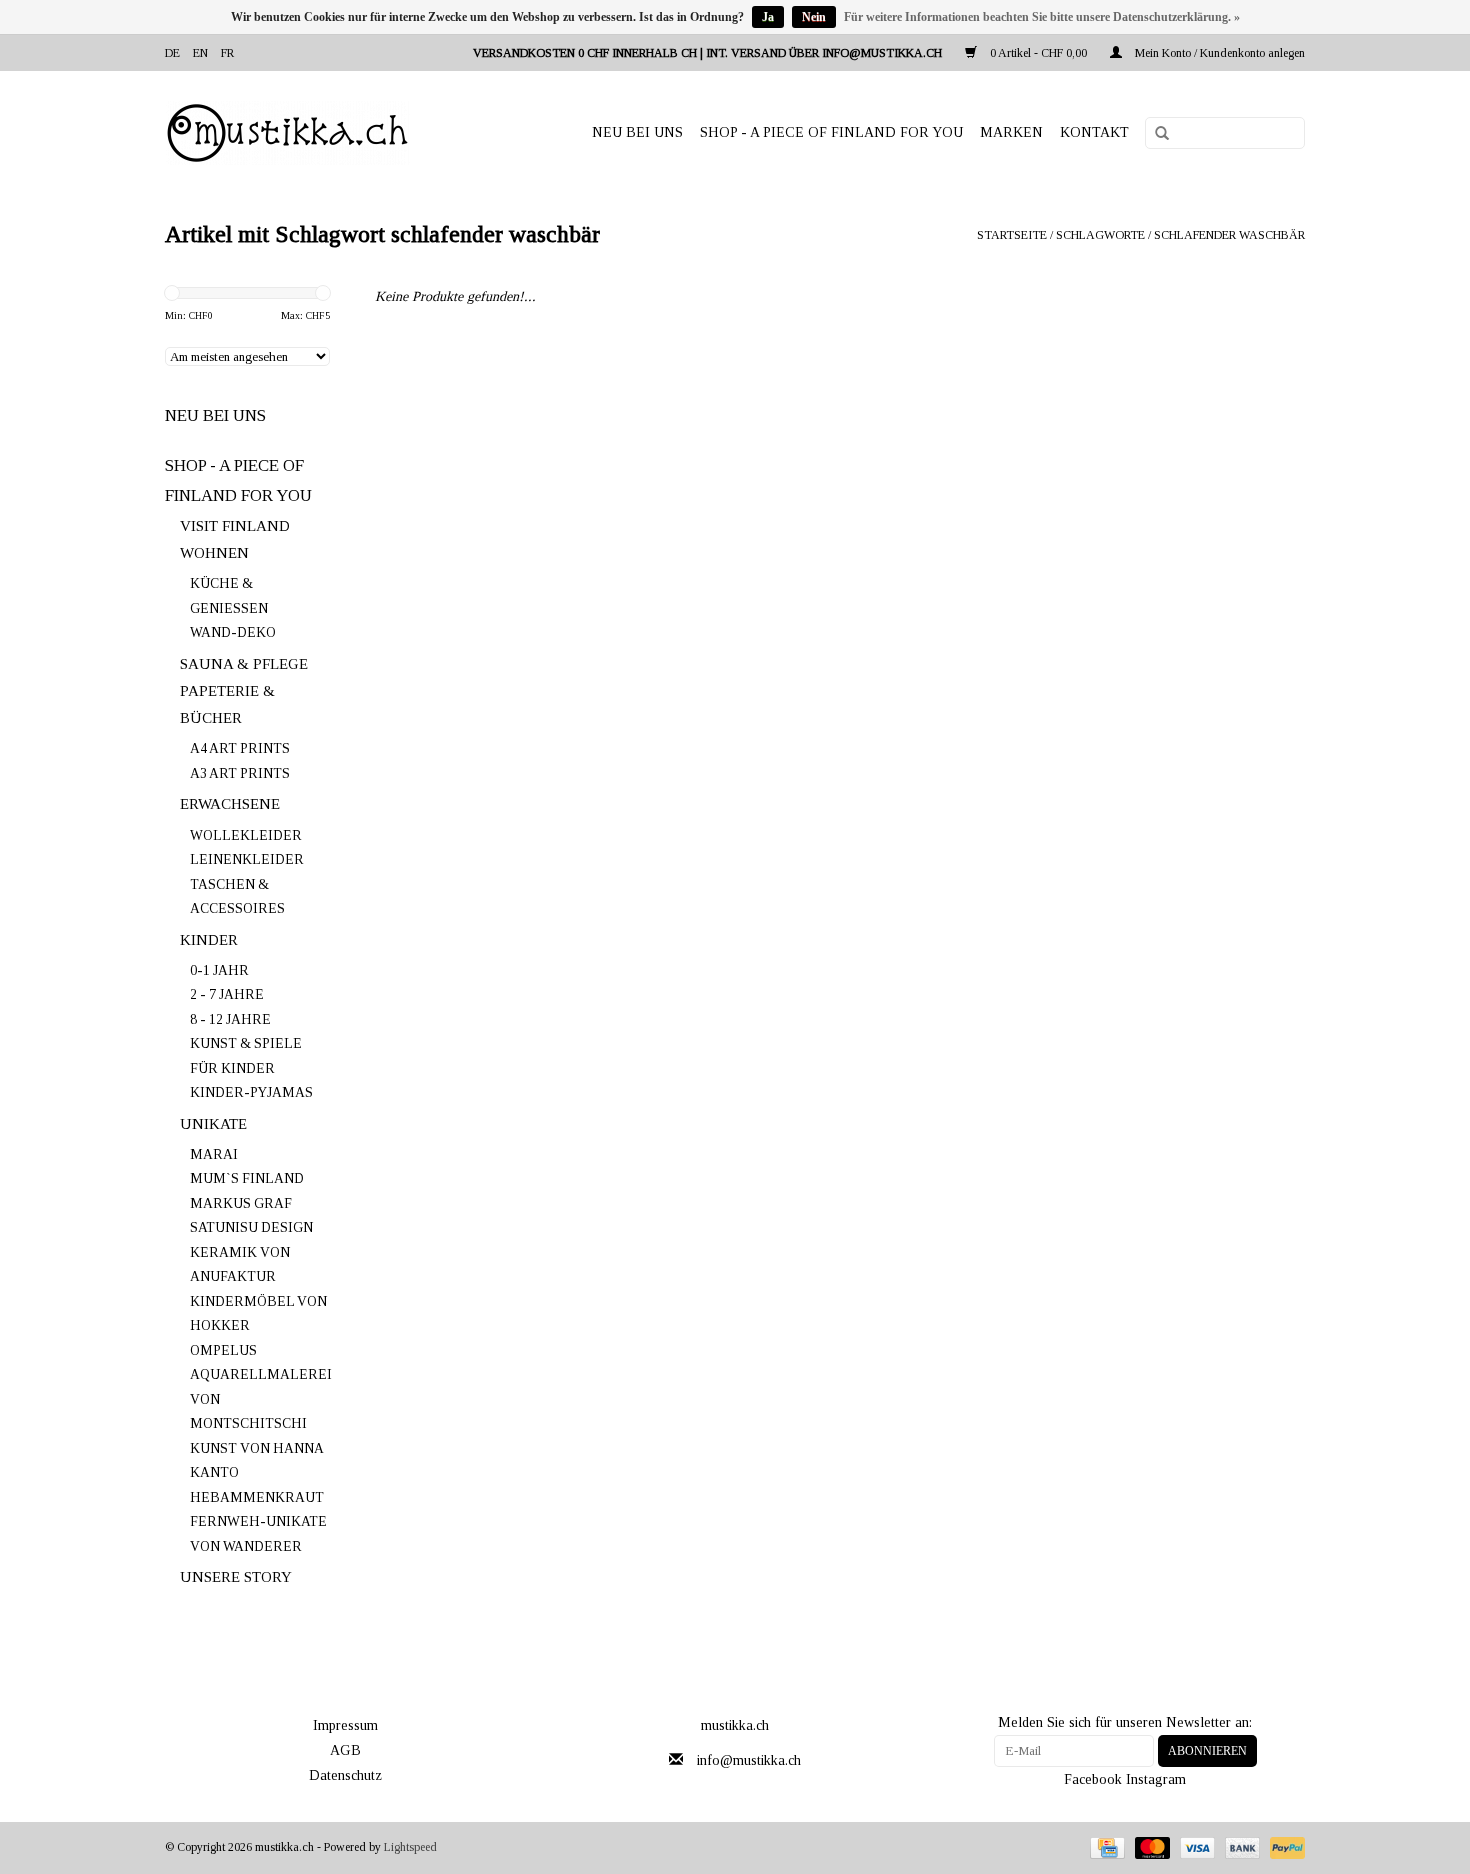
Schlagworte (1100, 235)
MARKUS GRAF (241, 1203)
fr (227, 53)
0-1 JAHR (219, 970)
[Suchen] (1155, 134)
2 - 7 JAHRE (227, 994)
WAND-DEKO (233, 632)
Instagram (1156, 1779)
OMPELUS (223, 1350)
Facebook (1093, 1779)
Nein (814, 17)
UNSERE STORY (236, 1577)
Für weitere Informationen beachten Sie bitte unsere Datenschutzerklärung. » (1042, 17)
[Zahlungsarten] (1105, 1847)
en (200, 53)
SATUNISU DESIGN (251, 1227)
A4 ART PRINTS (240, 748)
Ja (768, 17)
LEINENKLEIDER (247, 859)
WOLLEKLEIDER (246, 835)
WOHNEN (214, 553)
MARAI (214, 1154)
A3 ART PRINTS (240, 773)
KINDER (209, 940)
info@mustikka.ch (749, 1760)
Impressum (345, 1725)
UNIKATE (213, 1124)
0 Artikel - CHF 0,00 (1038, 53)
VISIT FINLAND (235, 526)
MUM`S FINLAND (247, 1178)
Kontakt (1094, 132)
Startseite (1012, 235)
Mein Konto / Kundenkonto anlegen (1218, 53)
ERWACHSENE (230, 804)
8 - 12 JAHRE (230, 1019)
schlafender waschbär (1229, 235)
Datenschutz (345, 1775)
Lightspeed (410, 1847)
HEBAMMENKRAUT (257, 1497)
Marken (1011, 132)
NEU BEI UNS (637, 132)
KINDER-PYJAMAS (251, 1092)
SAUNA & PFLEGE (244, 664)
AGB (345, 1750)
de (172, 53)
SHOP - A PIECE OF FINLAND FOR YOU (831, 132)
